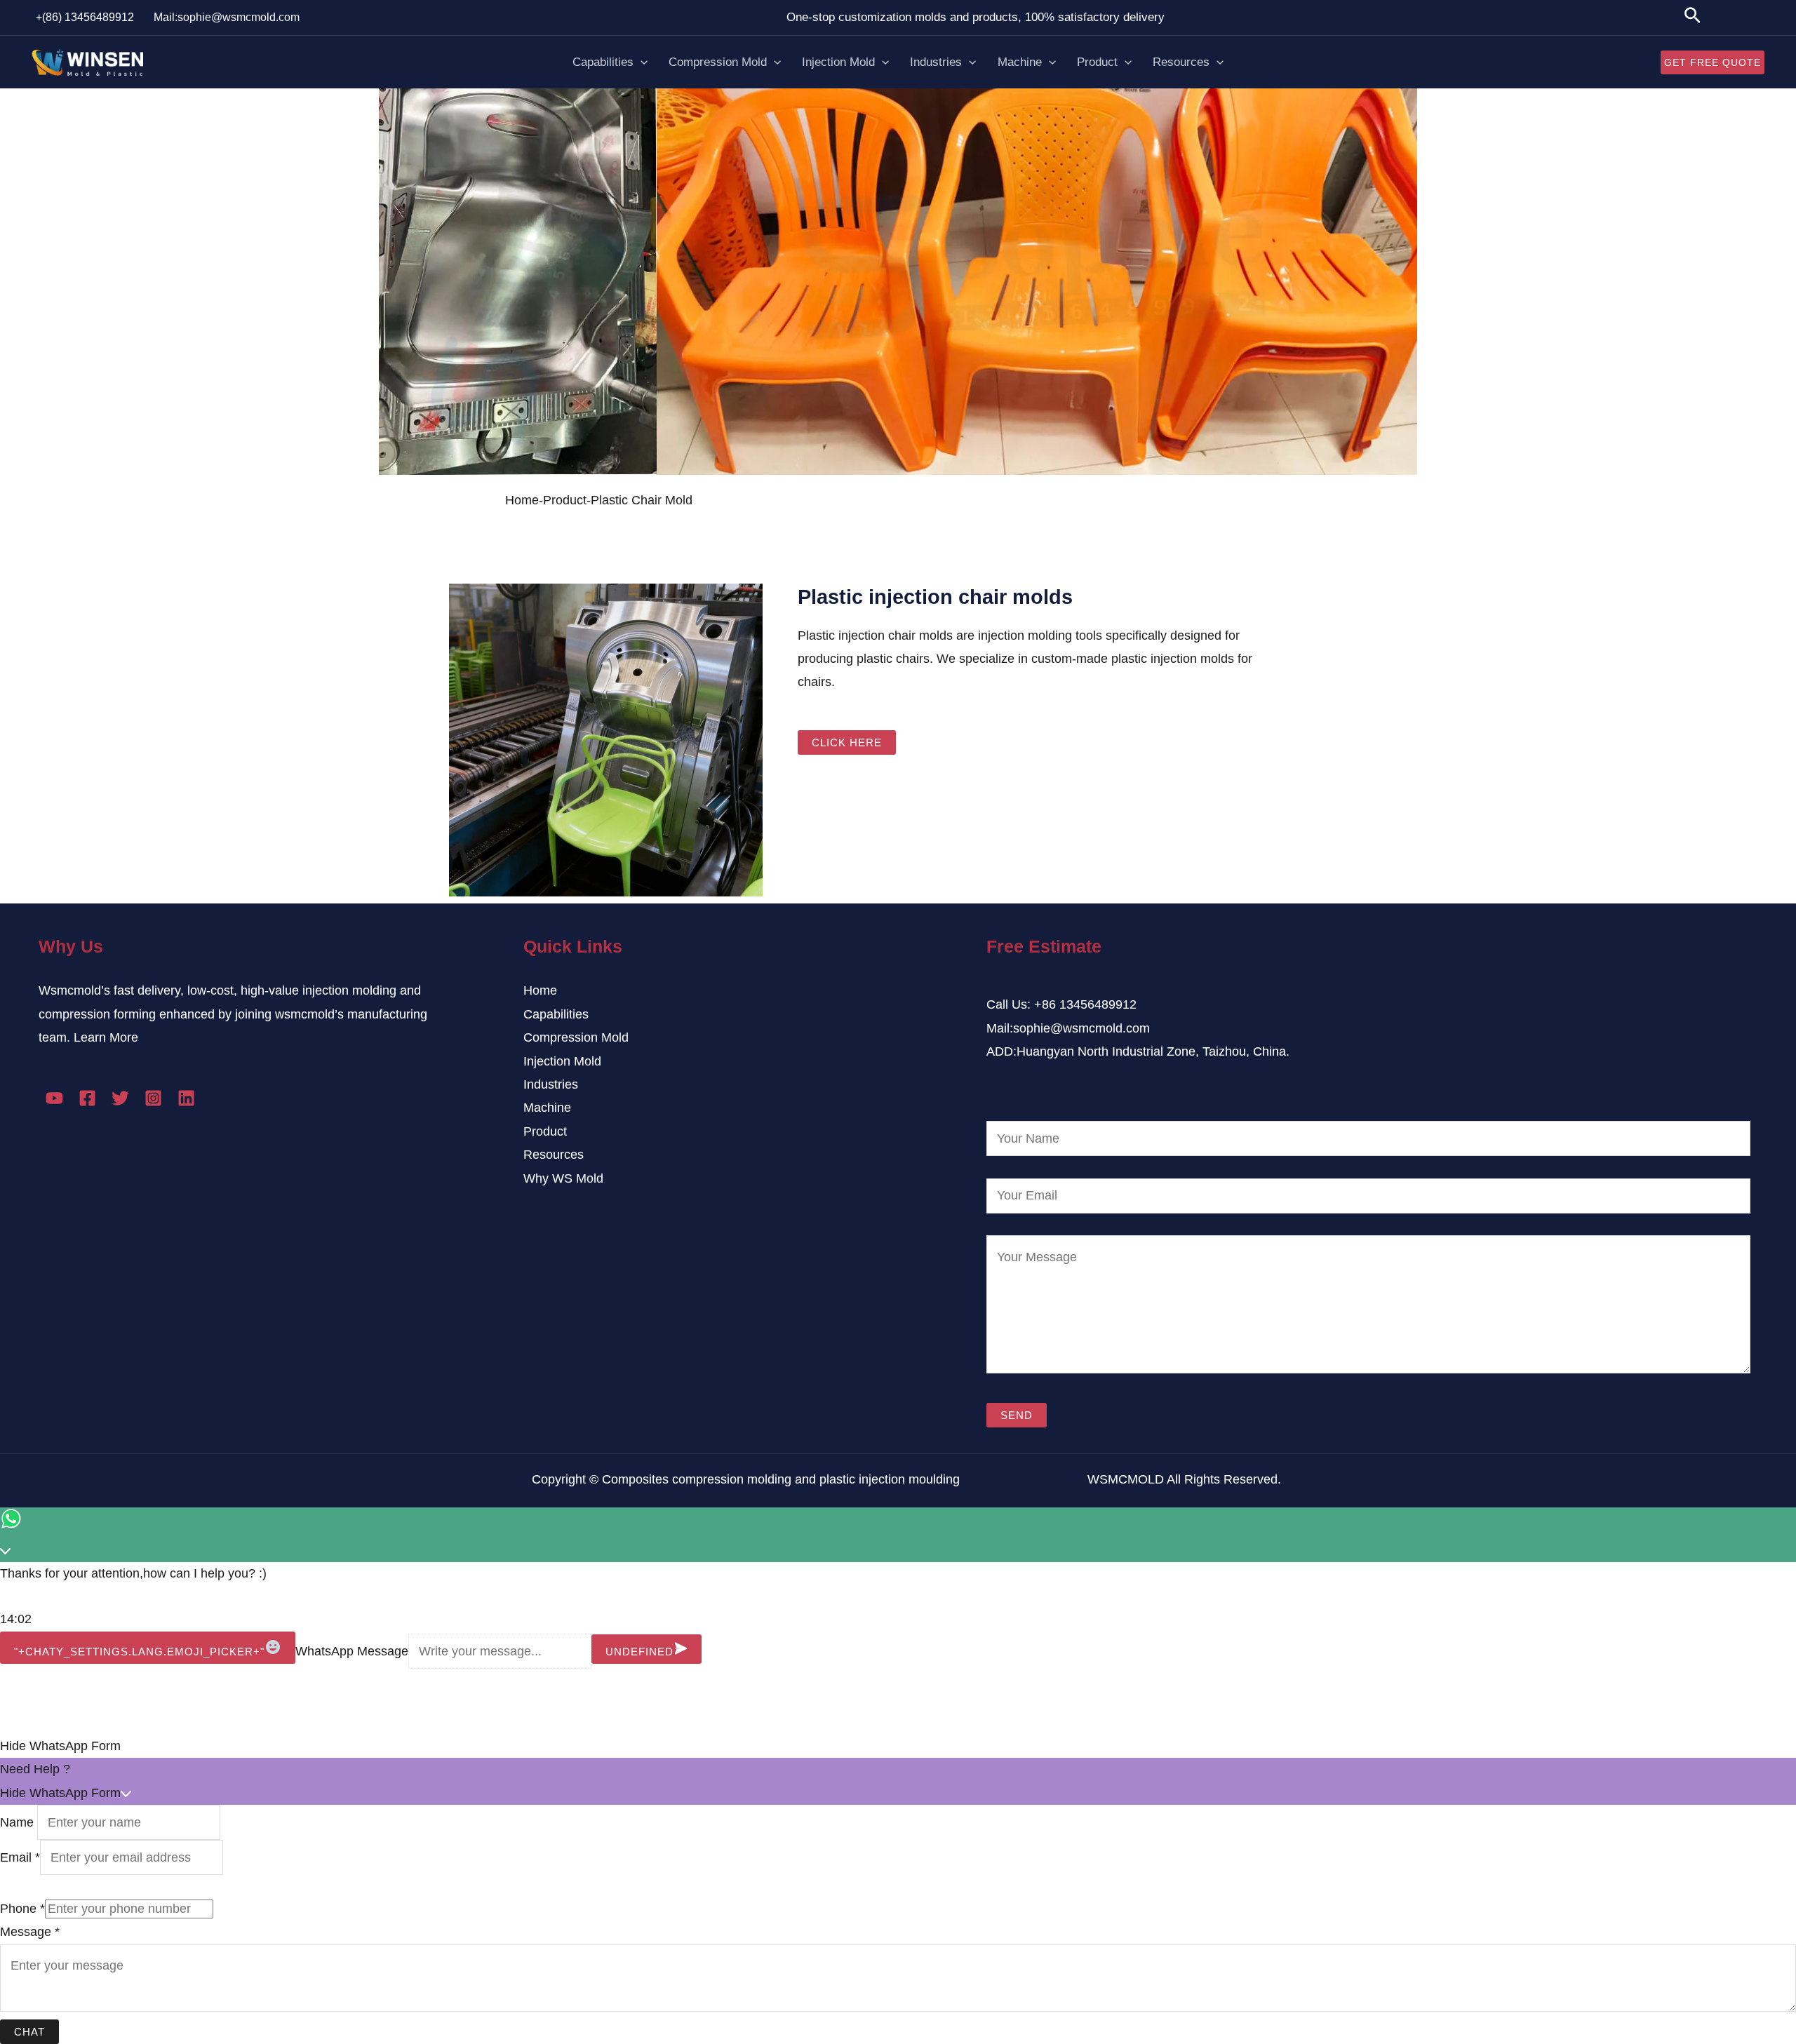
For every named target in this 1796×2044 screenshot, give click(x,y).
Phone (22, 1909)
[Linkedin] (186, 1098)
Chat (29, 2032)
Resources (1181, 62)
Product (1097, 62)
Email (20, 1857)
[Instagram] (153, 1098)
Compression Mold (718, 62)
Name (19, 1822)
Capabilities (603, 62)
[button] (898, 1746)
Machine (1020, 62)
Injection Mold (838, 62)
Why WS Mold (563, 1178)
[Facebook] (87, 1098)
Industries (936, 62)
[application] (641, 62)
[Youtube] (54, 1098)
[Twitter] (120, 1098)
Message (30, 1932)
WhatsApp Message (352, 1651)
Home (540, 990)
